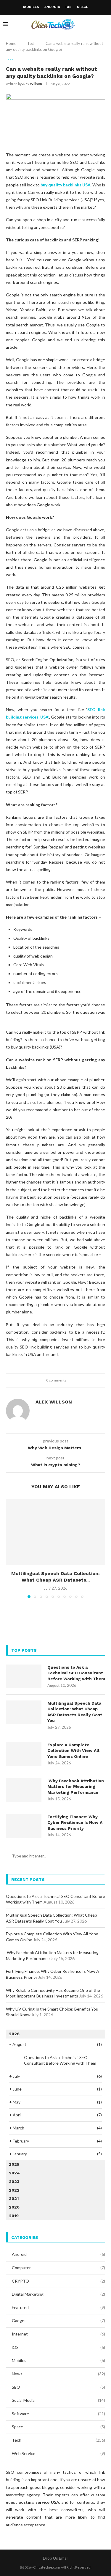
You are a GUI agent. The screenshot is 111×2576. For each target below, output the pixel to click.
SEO (58, 2387)
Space (82, 7)
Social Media (58, 2400)
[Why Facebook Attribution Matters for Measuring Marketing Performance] (24, 1790)
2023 (14, 2181)
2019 (14, 2216)
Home (11, 43)
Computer (58, 2268)
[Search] (105, 24)
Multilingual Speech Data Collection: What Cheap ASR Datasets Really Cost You (75, 1712)
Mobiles (31, 7)
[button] (11, 1548)
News (58, 2374)
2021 (14, 2198)
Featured (58, 2307)
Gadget (58, 2320)
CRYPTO (58, 2281)
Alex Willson (32, 84)
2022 (14, 2190)
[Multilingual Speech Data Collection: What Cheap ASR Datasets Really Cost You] (55, 1532)
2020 (14, 2207)
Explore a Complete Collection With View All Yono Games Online (73, 1751)
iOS (69, 7)
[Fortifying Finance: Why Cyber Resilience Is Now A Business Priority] (24, 1826)
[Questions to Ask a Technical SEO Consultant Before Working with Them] (24, 1676)
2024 (14, 2173)
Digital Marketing (58, 2294)
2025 (14, 2164)
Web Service (58, 2453)
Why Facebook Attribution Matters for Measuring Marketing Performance (76, 1787)
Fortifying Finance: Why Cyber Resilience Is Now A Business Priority (75, 1823)
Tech (31, 43)
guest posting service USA (33, 2502)
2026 (14, 2034)
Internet (58, 2334)
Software (58, 2414)
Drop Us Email (56, 2558)
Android (52, 7)
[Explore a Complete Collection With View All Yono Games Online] (24, 1754)
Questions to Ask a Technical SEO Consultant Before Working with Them (76, 1673)
